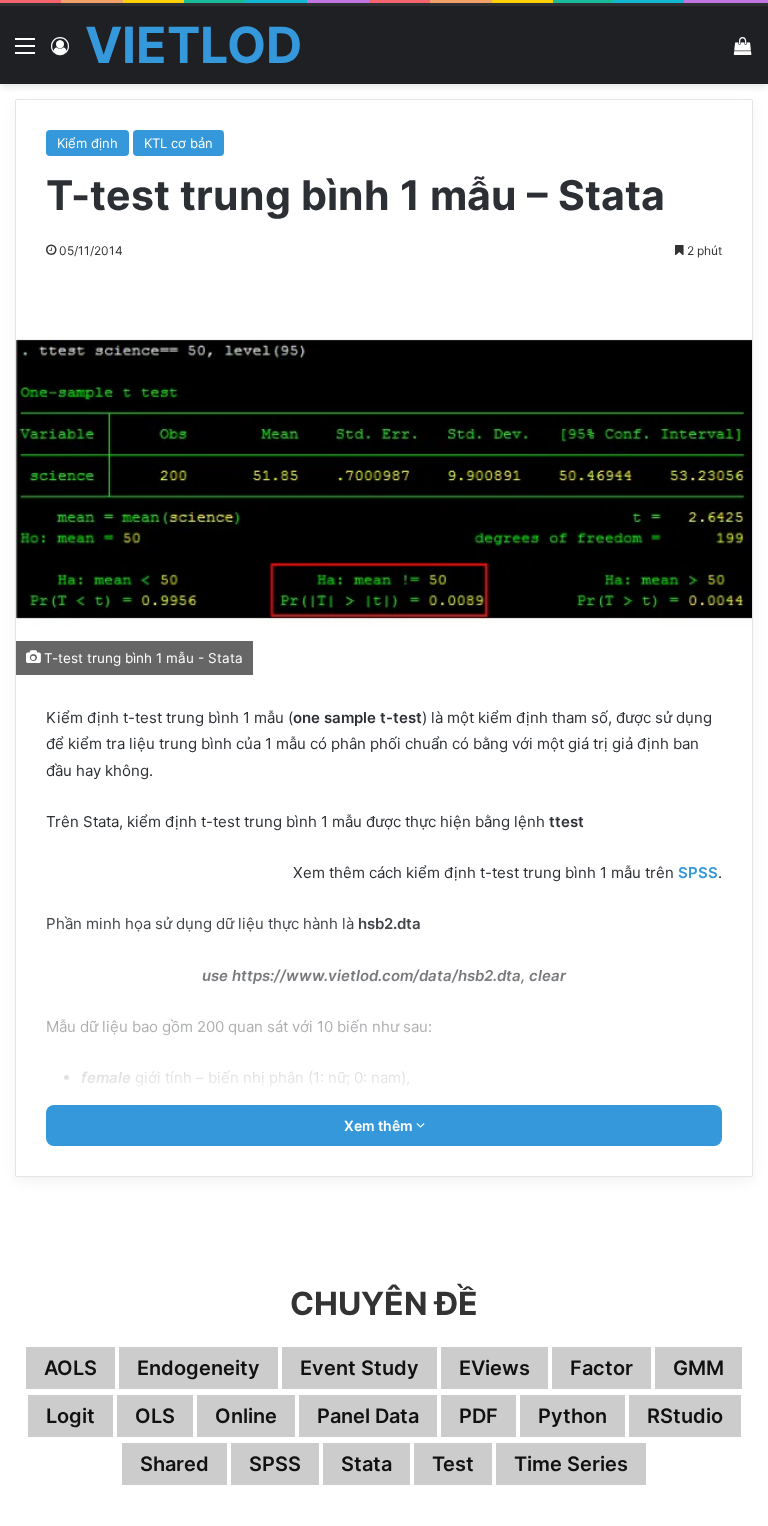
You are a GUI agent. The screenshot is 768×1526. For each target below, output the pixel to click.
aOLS (70, 1368)
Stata (366, 1464)
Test (453, 1464)
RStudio (685, 1416)
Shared (174, 1464)
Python (572, 1416)
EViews (494, 1368)
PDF (478, 1416)
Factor (601, 1368)
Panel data (368, 1416)
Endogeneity (198, 1368)
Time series (571, 1464)
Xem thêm (380, 1125)
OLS (155, 1416)
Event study (359, 1368)
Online (246, 1416)
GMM (698, 1368)
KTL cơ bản (178, 143)
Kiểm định (87, 143)
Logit (70, 1416)
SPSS (698, 872)
